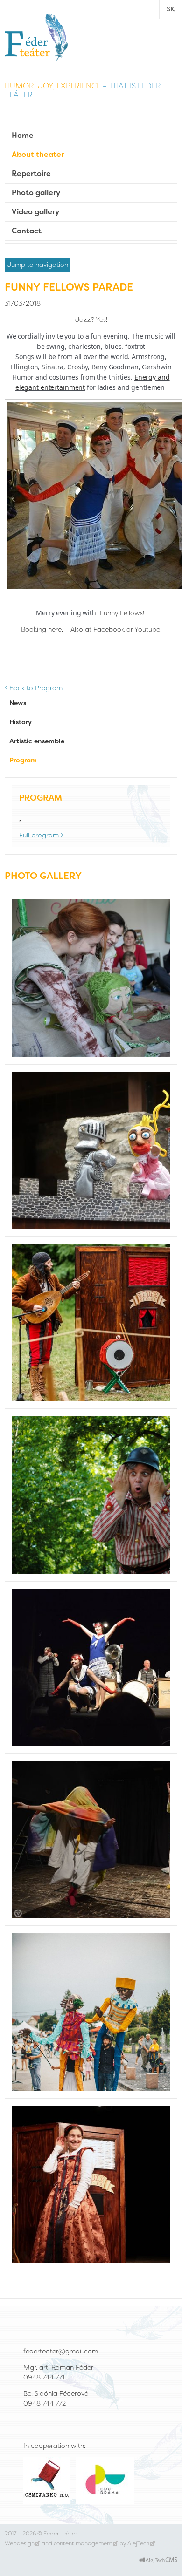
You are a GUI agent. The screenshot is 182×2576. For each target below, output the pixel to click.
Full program (39, 835)
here (55, 629)
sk (171, 9)
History (21, 722)
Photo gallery (36, 193)
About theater (38, 154)
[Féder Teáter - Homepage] (36, 37)
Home (23, 135)
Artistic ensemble (37, 741)
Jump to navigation (38, 265)
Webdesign (20, 2543)
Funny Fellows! (123, 613)
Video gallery (35, 212)
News (18, 703)
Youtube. (148, 629)
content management (83, 2543)
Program (23, 760)
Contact (27, 231)
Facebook (109, 629)
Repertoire (31, 173)
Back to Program (36, 688)
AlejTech (138, 2543)
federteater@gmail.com (61, 2351)
